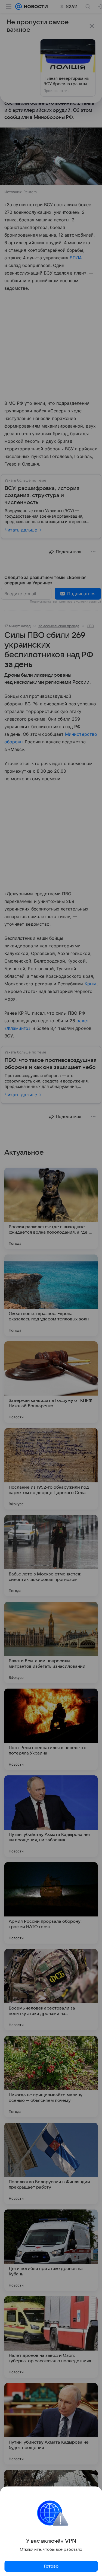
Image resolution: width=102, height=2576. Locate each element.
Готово (51, 2566)
